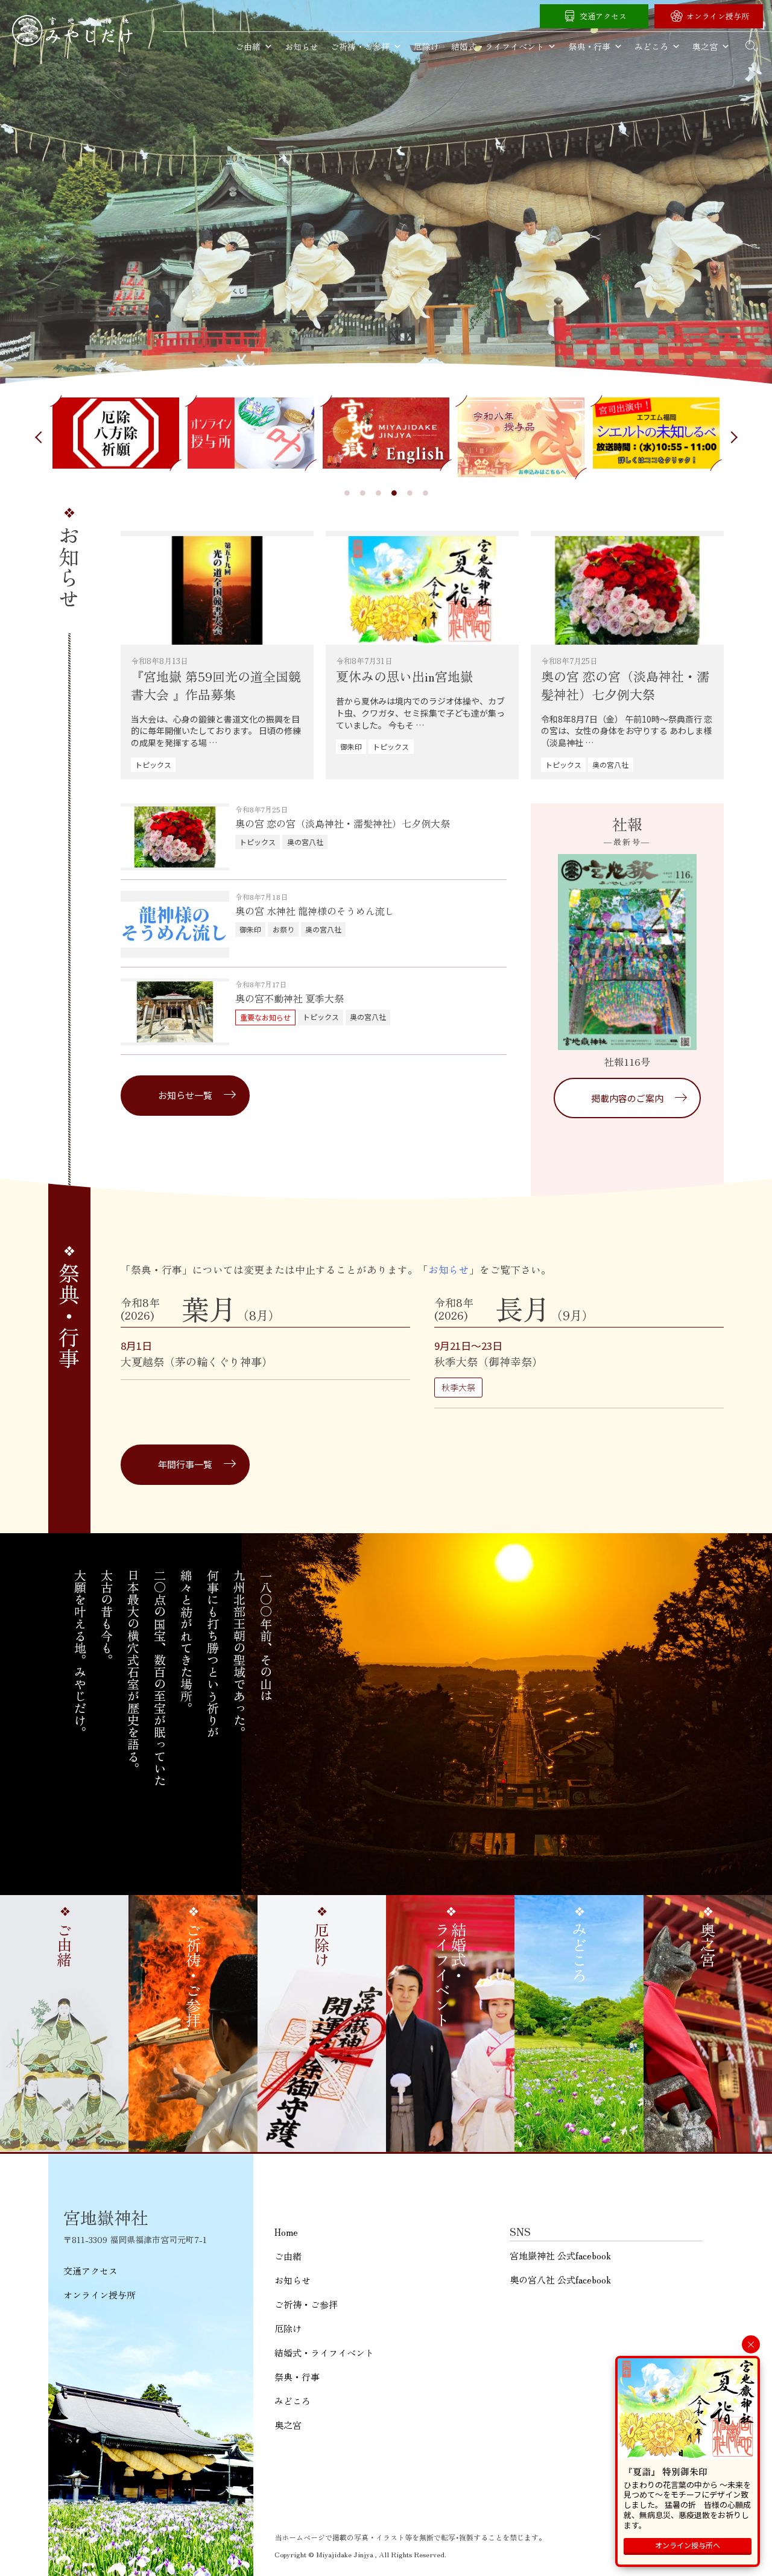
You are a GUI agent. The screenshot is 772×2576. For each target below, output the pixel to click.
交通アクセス (603, 16)
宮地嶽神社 (72, 30)
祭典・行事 (589, 46)
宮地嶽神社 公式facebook (560, 2255)
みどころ (651, 46)
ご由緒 (248, 46)
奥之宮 (705, 46)
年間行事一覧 (185, 1464)
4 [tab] (394, 493)
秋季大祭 (458, 1387)
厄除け (426, 46)
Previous (39, 437)
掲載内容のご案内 (627, 1098)
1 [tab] (347, 493)
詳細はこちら (217, 655)
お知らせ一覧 (185, 1095)
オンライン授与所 (718, 16)
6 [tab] (425, 493)
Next (733, 437)
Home (286, 2232)
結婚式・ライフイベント (498, 46)
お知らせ (302, 46)
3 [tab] (378, 493)
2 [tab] (362, 493)
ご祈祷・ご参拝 (360, 46)
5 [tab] (410, 493)
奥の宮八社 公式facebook (560, 2280)
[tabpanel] (116, 433)
